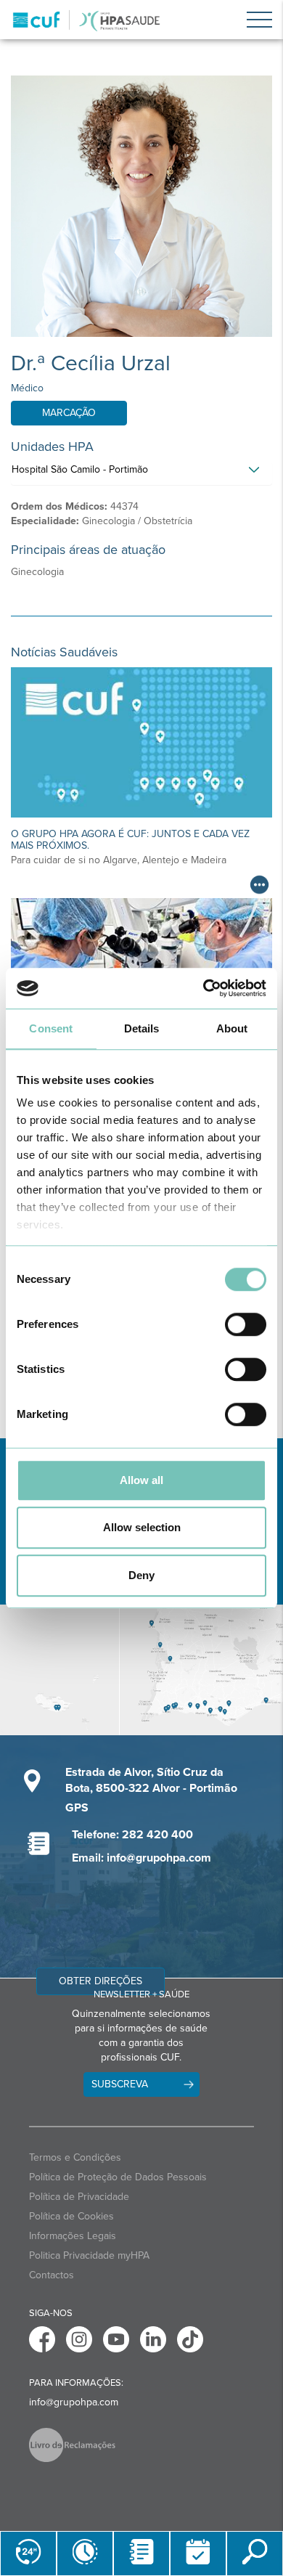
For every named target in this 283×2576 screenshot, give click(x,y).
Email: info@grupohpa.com (141, 1858)
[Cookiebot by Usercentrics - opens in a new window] (204, 988)
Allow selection (142, 1527)
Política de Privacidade (79, 2197)
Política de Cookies (71, 2216)
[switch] (246, 1324)
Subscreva (120, 2084)
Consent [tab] (51, 1028)
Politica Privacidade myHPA (89, 2255)
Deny (141, 1575)
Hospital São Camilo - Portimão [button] (80, 469)
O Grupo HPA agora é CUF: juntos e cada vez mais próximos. (130, 839)
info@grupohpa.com (74, 2402)
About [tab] (232, 1028)
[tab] (141, 473)
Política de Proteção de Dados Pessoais (118, 2177)
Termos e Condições (75, 2157)
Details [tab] (142, 1028)
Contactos (52, 2275)
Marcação (69, 413)
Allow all (141, 1480)
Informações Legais (73, 2236)
